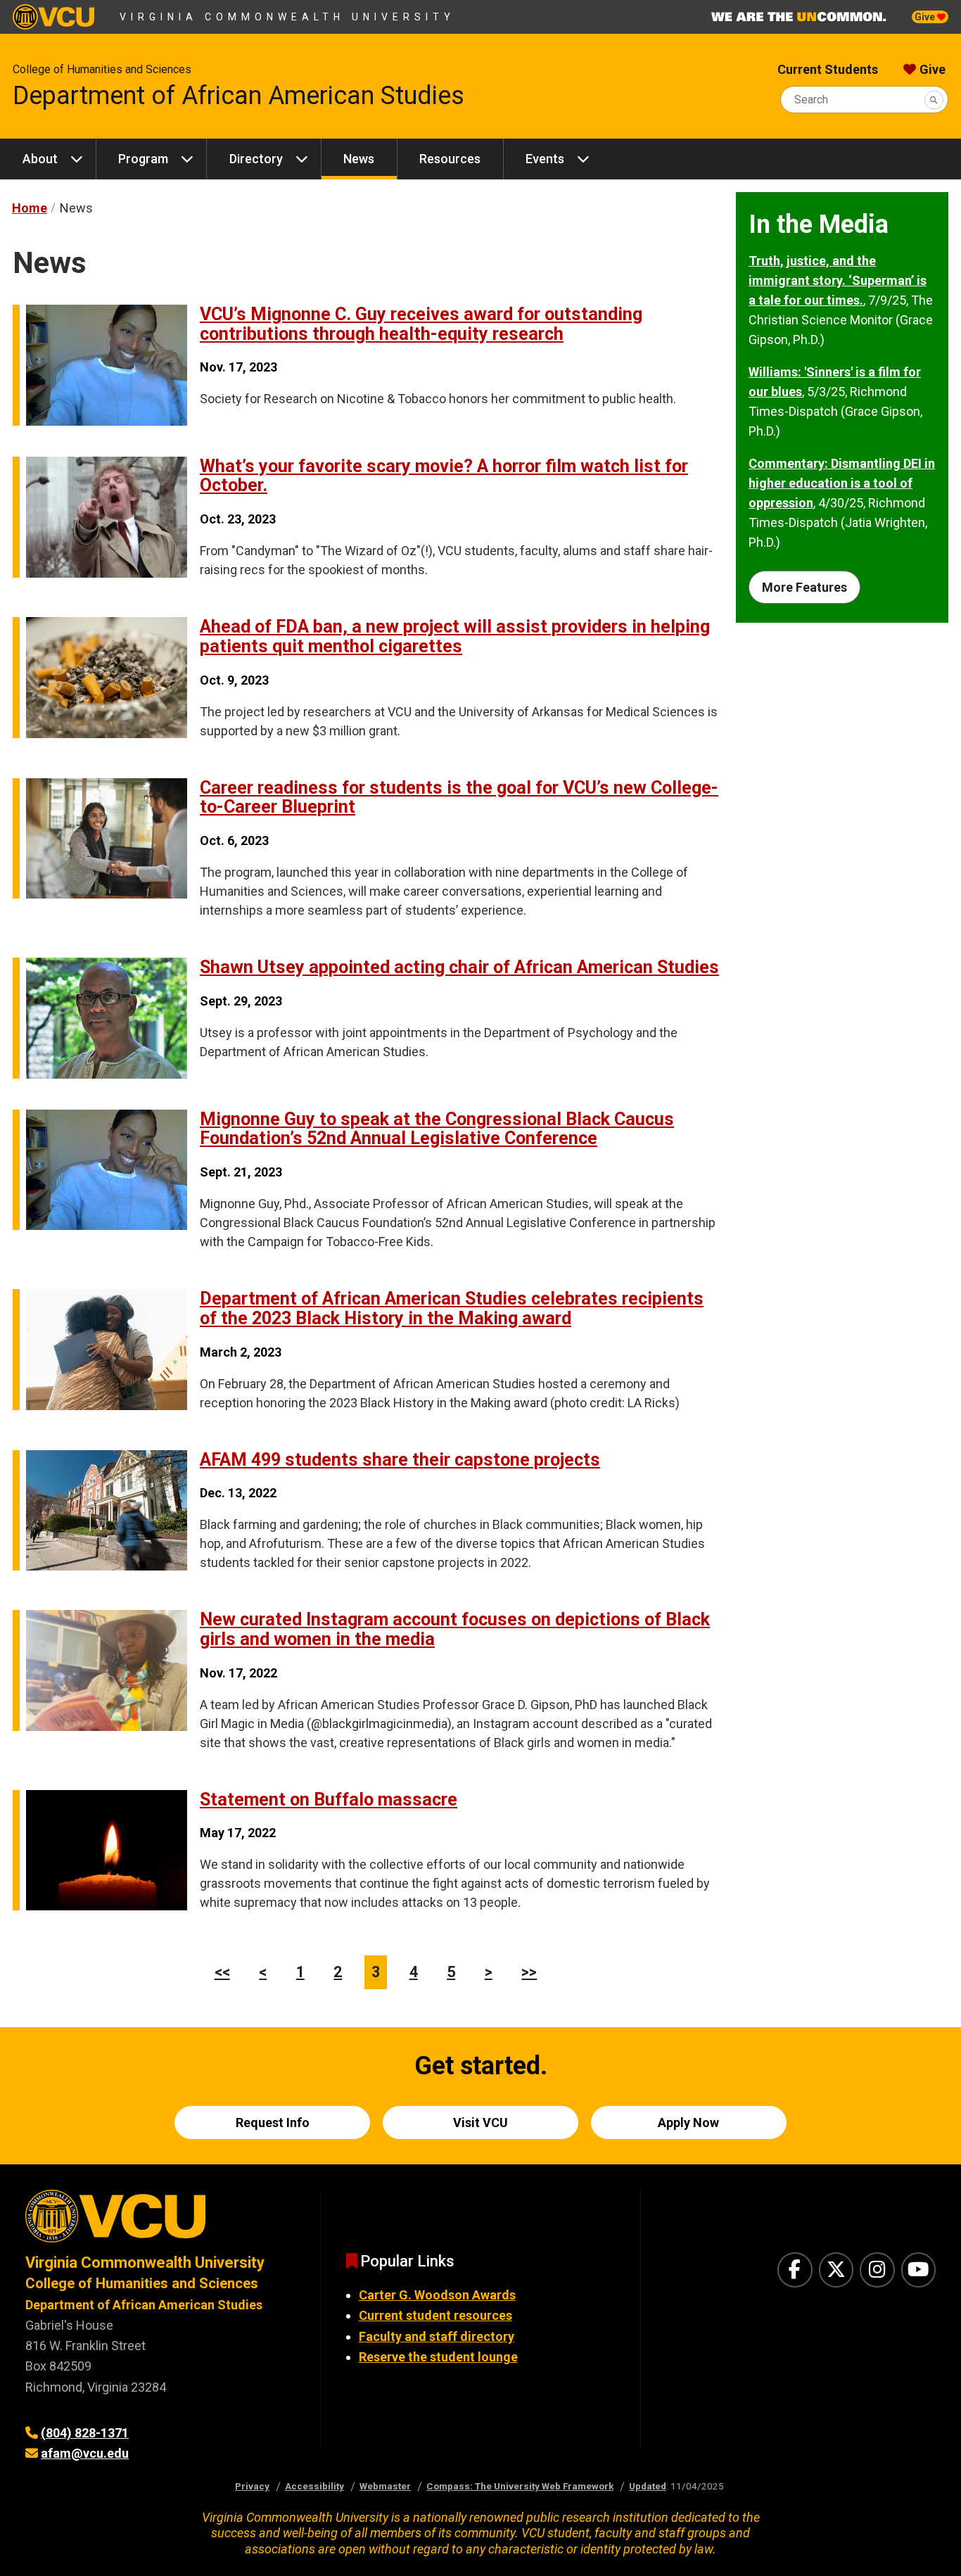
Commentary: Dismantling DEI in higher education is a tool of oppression (842, 483)
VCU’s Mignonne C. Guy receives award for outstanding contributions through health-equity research (421, 324)
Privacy (252, 2486)
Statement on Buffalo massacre (329, 1800)
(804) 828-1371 (85, 2433)
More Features (804, 587)
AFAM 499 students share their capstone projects (400, 1460)
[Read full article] (100, 1074)
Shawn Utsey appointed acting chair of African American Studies (459, 967)
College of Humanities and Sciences (102, 69)
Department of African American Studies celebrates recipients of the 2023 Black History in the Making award (452, 1308)
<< (222, 1972)
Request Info (273, 2123)
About (40, 159)
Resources (450, 159)
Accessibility (314, 2486)
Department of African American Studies (238, 96)
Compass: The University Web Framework (520, 2486)
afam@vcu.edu (85, 2453)
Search (811, 100)
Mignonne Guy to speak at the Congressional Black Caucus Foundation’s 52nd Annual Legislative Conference (437, 1129)
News (359, 159)
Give (926, 17)
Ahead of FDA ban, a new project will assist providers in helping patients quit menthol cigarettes (455, 636)
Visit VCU (480, 2123)
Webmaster (385, 2486)
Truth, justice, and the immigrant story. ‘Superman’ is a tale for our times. (838, 280)
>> (529, 1972)
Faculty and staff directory (437, 2336)
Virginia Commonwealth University (287, 17)
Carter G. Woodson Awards (437, 2295)
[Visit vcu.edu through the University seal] (160, 2221)
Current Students (828, 69)
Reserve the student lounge (438, 2357)
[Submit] (934, 100)
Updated (648, 2486)
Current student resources (435, 2315)
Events (545, 159)
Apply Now (688, 2123)
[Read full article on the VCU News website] (100, 421)
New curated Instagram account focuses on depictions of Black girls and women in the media (455, 1629)
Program (143, 159)
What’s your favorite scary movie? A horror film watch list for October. (444, 476)
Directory (256, 159)
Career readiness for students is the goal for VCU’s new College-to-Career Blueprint (459, 798)
